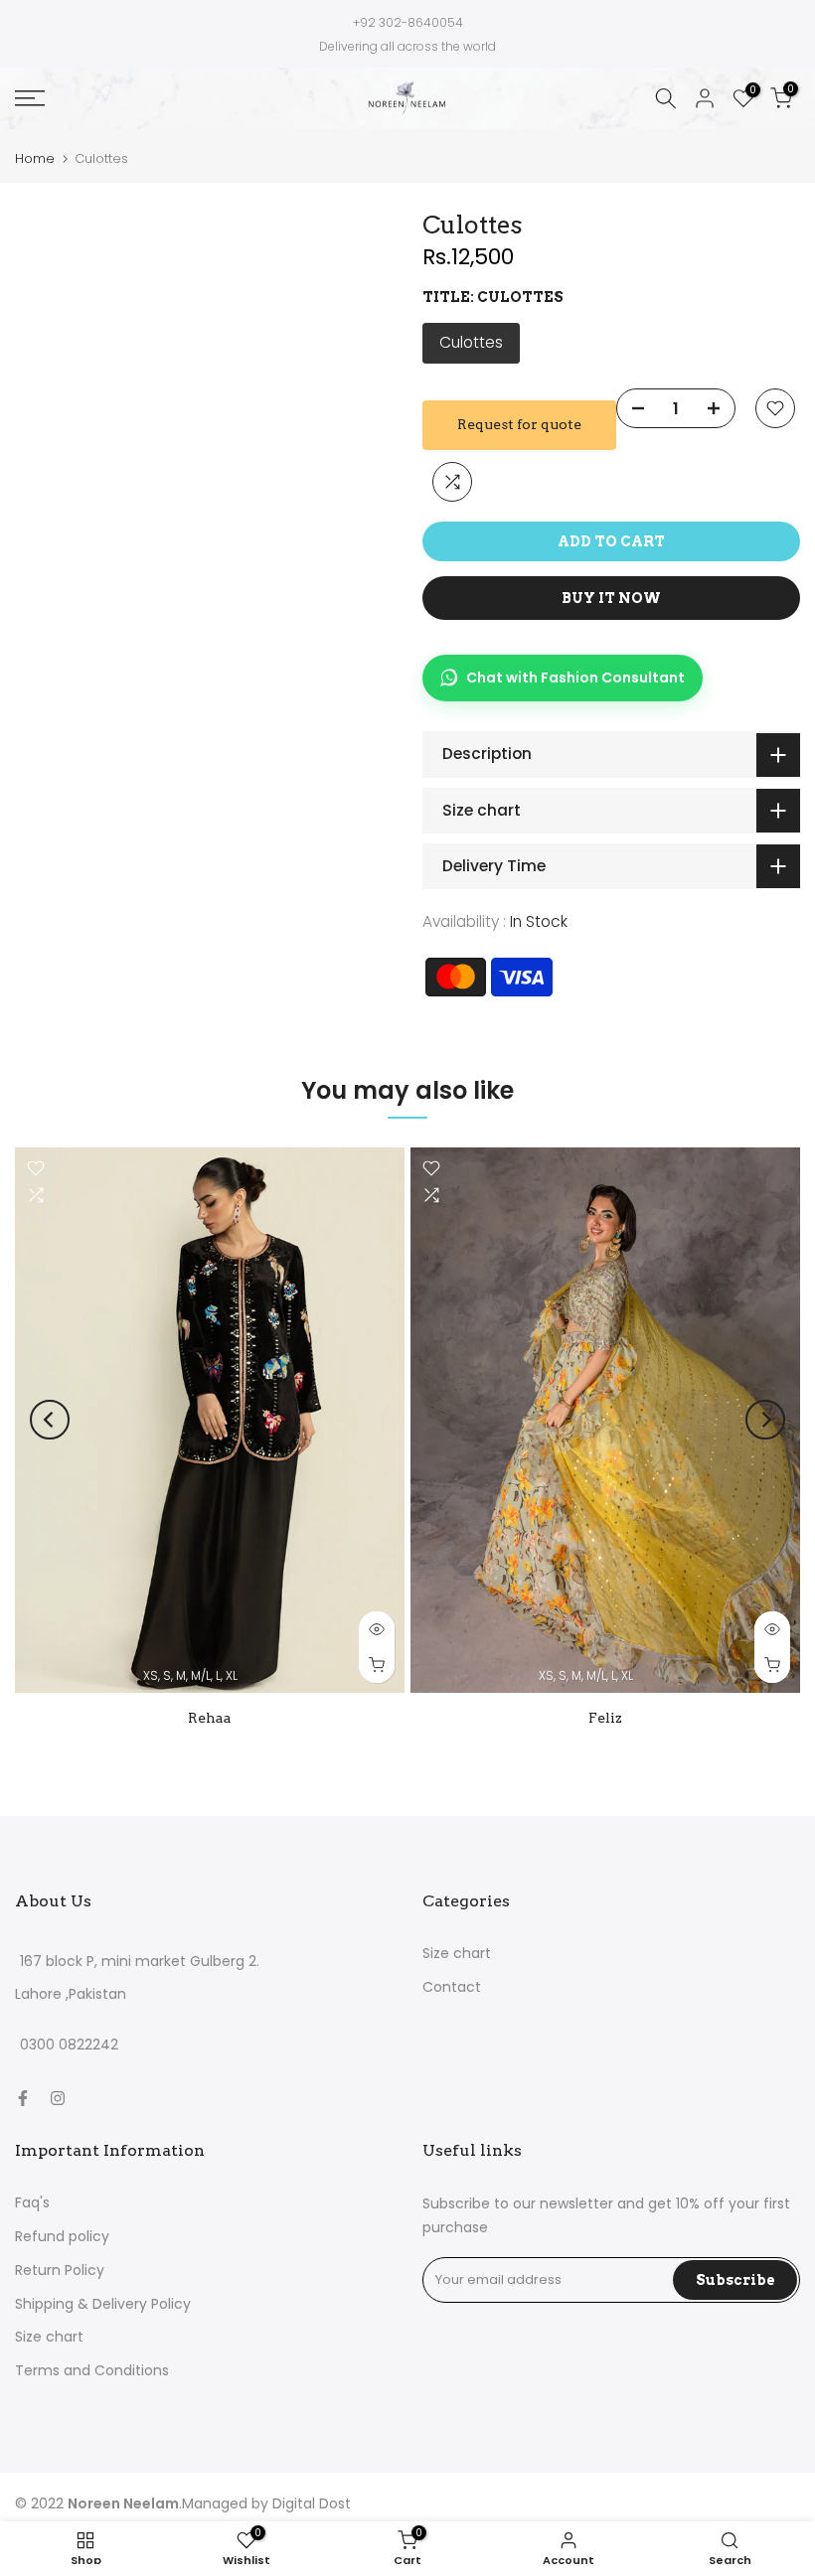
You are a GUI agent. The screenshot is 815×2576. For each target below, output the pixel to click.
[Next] (765, 1420)
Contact (452, 1987)
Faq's (32, 2202)
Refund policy (62, 2236)
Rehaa (210, 1718)
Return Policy (60, 2270)
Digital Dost (312, 2503)
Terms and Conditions (92, 2370)
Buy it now (611, 598)
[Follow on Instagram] (58, 2098)
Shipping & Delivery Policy (103, 2304)
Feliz (605, 1718)
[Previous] (50, 1420)
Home (35, 158)
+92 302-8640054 (408, 22)
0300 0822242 (69, 2046)
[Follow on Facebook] (23, 2098)
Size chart (457, 1953)
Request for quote (519, 424)
